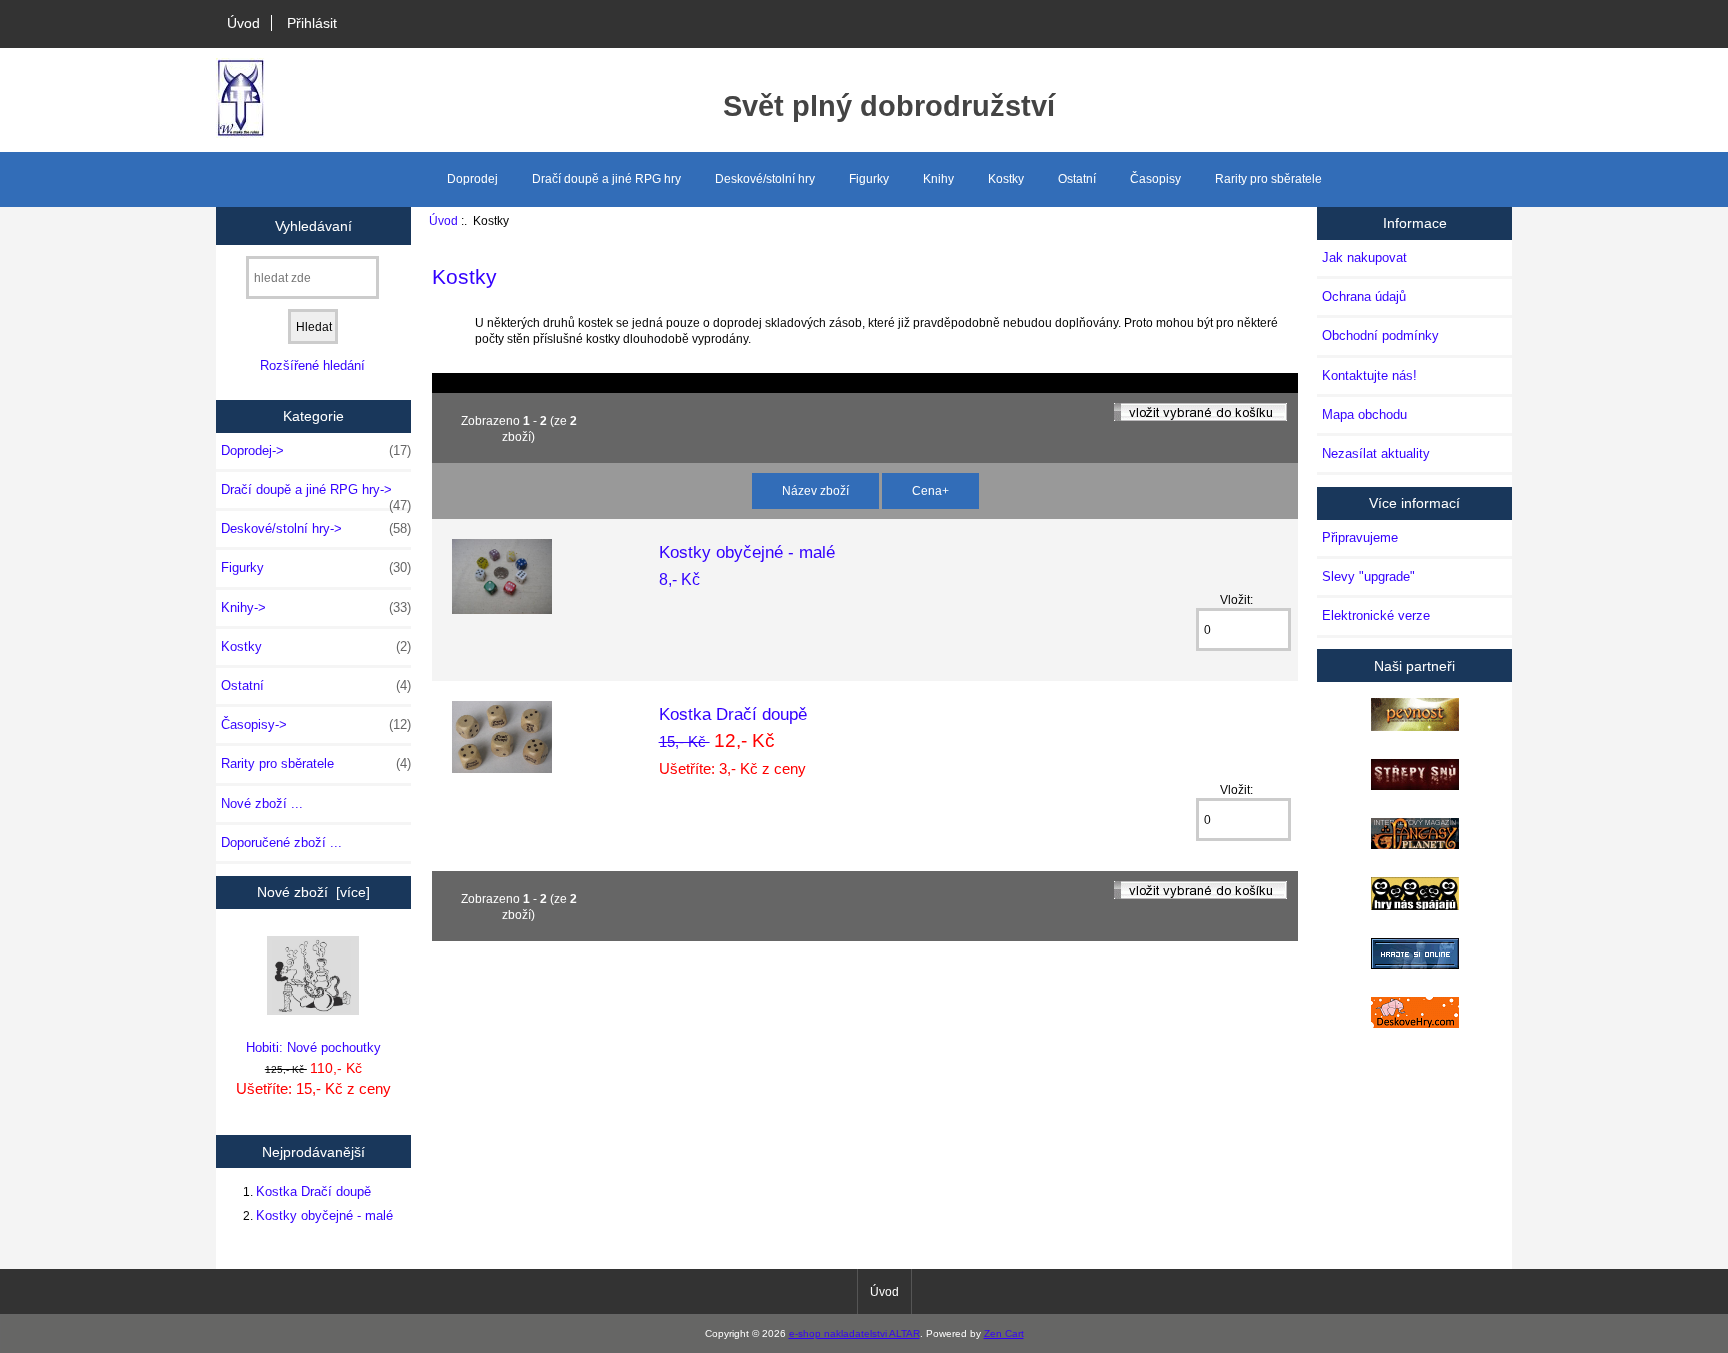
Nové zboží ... (262, 803)
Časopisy (1155, 179)
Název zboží (815, 490)
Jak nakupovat (1364, 257)
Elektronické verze (1376, 615)
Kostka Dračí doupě (313, 1191)
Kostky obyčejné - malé (324, 1215)
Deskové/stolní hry (765, 179)
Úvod (243, 23)
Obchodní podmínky (1380, 335)
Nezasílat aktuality (1376, 453)
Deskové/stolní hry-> (316, 528)
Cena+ (930, 490)
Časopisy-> (316, 724)
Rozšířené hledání (312, 365)
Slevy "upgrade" (1368, 576)
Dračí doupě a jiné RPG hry (606, 179)
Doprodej (472, 179)
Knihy (938, 179)
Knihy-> (316, 607)
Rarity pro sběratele (1268, 179)
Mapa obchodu (1364, 414)
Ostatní (1077, 179)
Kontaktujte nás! (1369, 375)
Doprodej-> (316, 450)
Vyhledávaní (313, 225)
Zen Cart (1004, 1333)
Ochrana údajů (1364, 296)
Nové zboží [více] (313, 892)
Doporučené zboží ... (281, 842)
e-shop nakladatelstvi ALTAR (854, 1333)
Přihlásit (312, 23)
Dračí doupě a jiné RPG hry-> (316, 495)
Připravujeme (1360, 537)
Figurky (869, 179)
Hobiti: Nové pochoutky (313, 1047)
